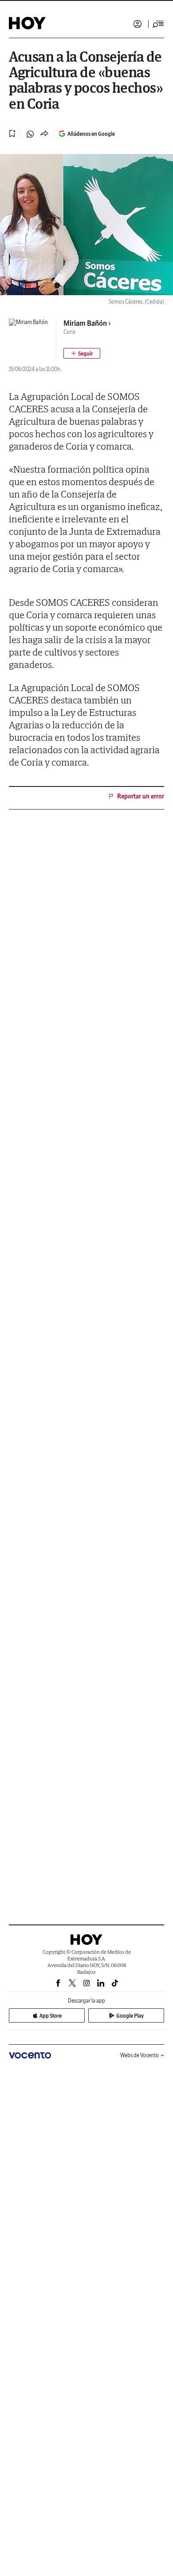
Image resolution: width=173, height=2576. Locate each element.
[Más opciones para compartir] (44, 134)
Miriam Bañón (85, 323)
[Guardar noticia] (12, 134)
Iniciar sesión (138, 24)
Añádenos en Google (91, 134)
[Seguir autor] (82, 353)
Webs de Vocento (140, 2055)
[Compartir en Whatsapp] (30, 134)
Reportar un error (141, 796)
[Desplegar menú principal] (158, 24)
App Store (51, 2016)
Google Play (130, 2016)
